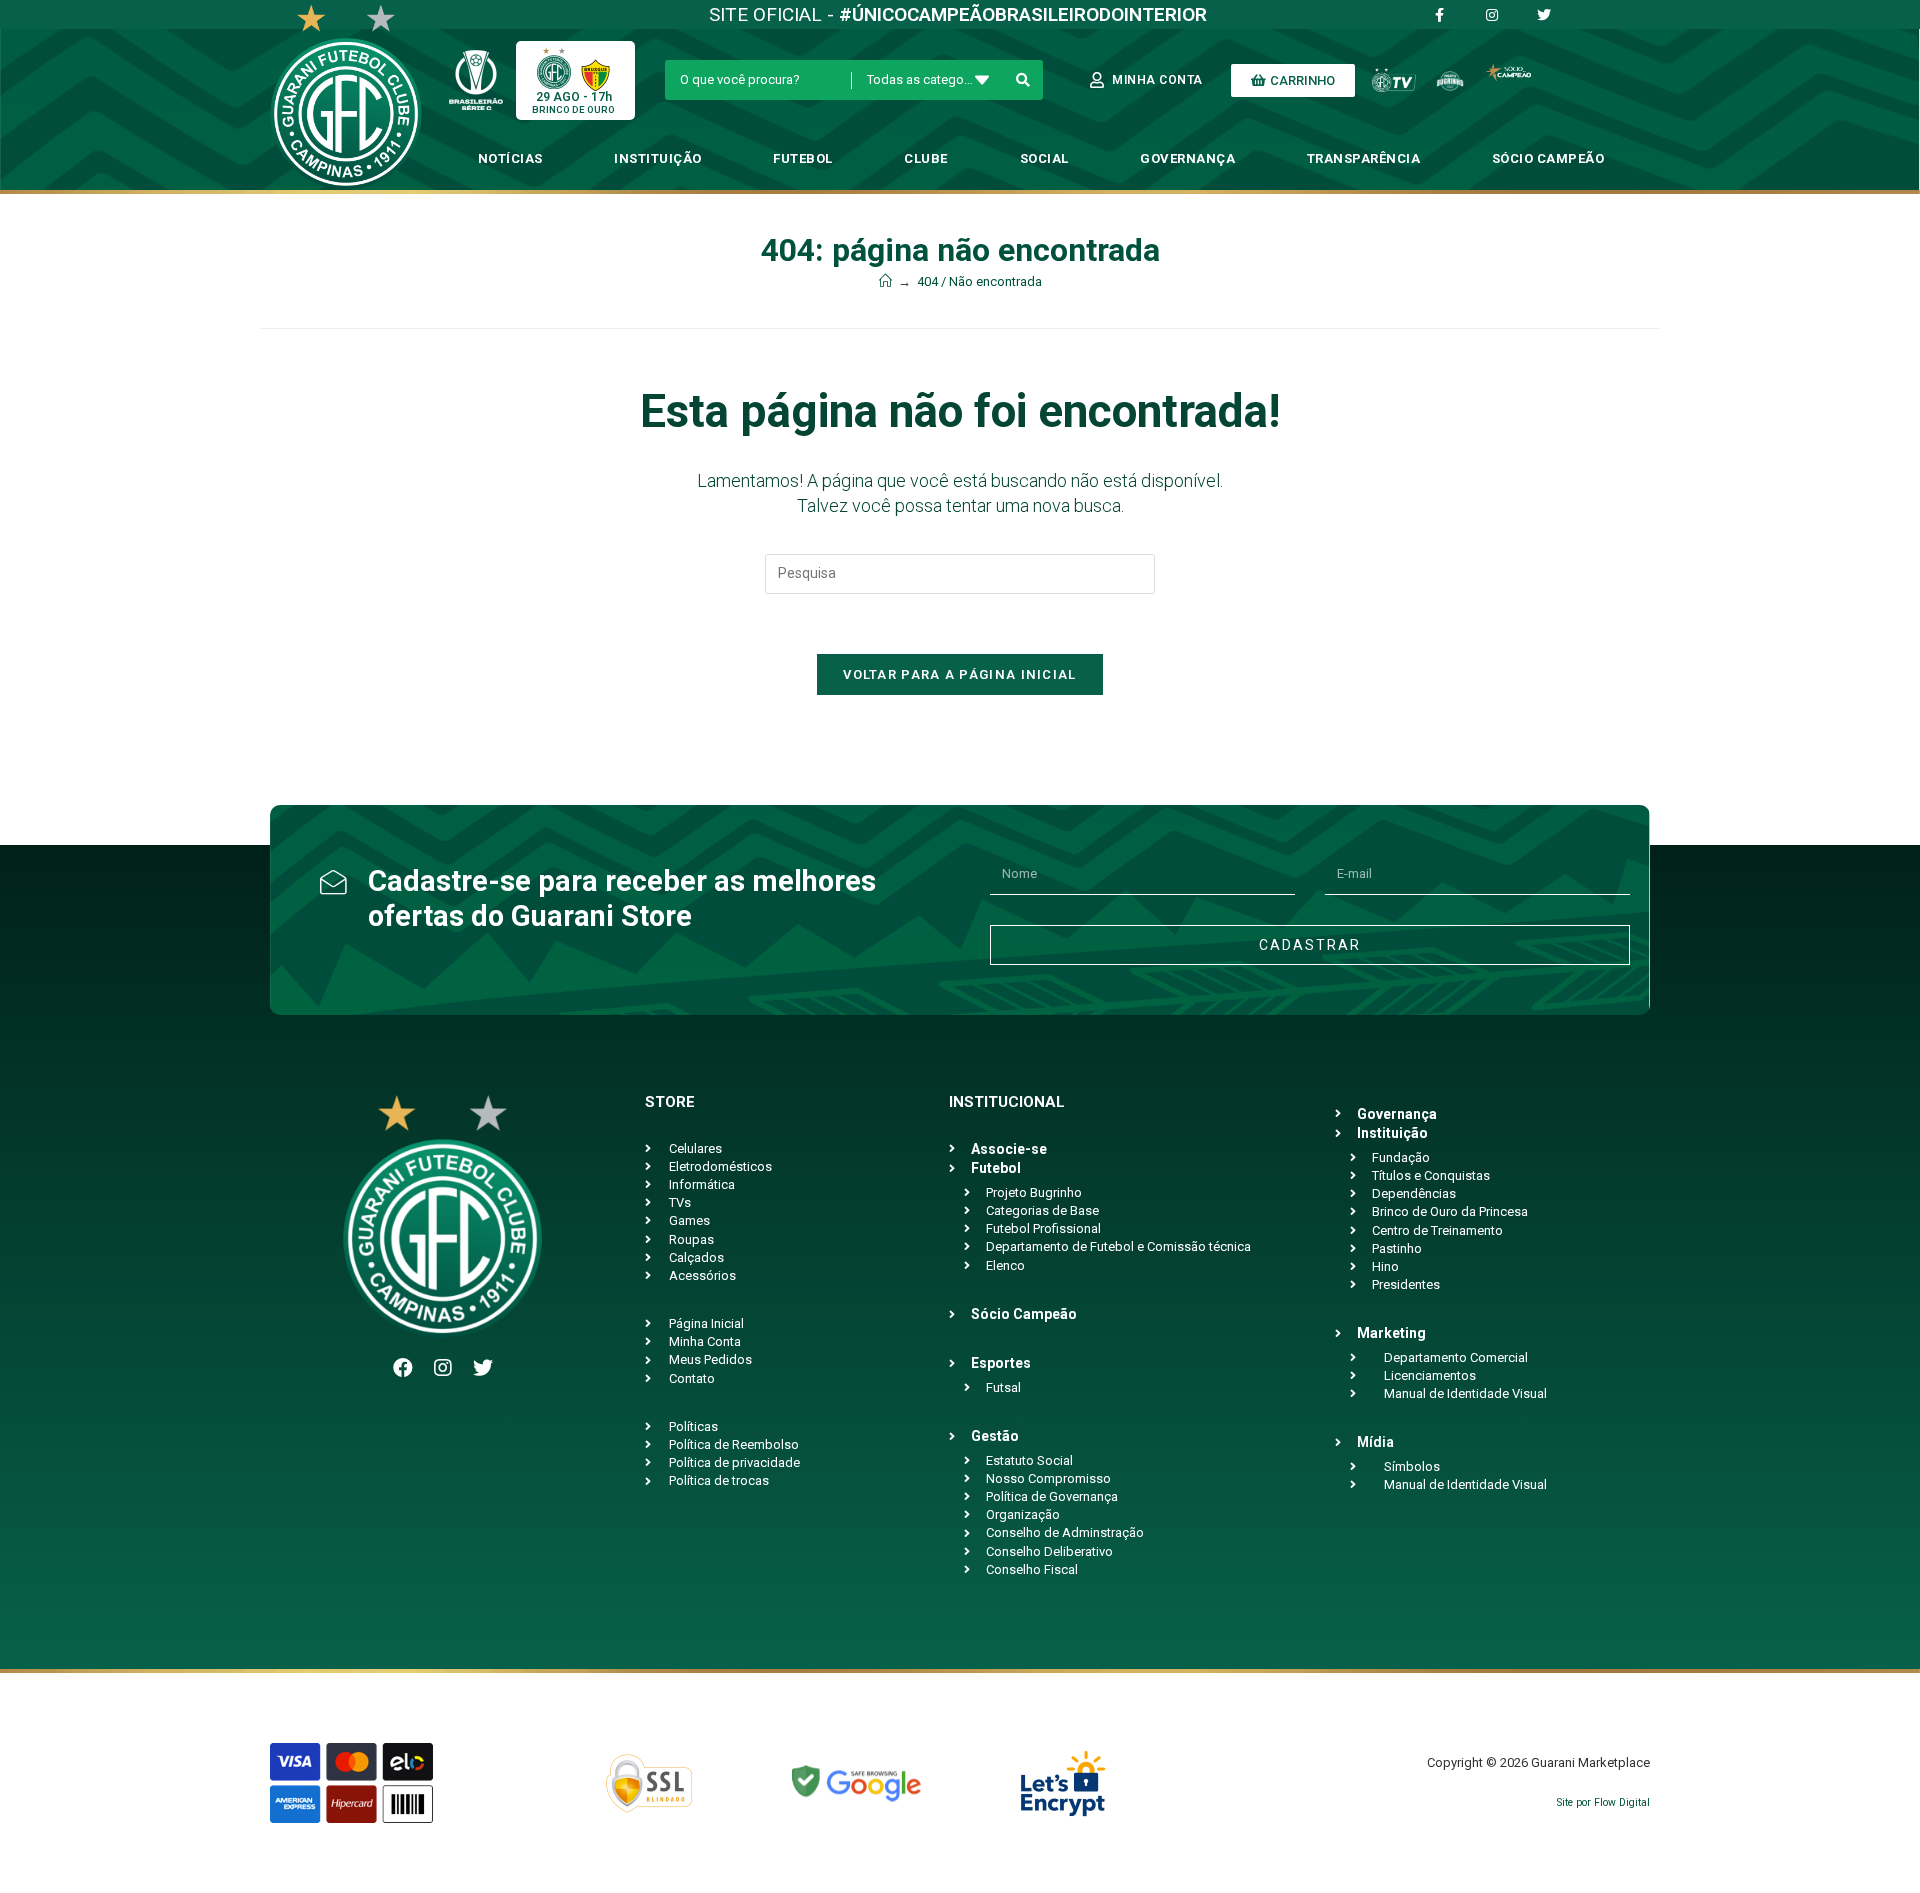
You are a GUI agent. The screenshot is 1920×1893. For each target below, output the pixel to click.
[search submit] (1023, 80)
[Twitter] (483, 1368)
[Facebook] (403, 1368)
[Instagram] (443, 1368)
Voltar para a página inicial (959, 674)
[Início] (885, 281)
